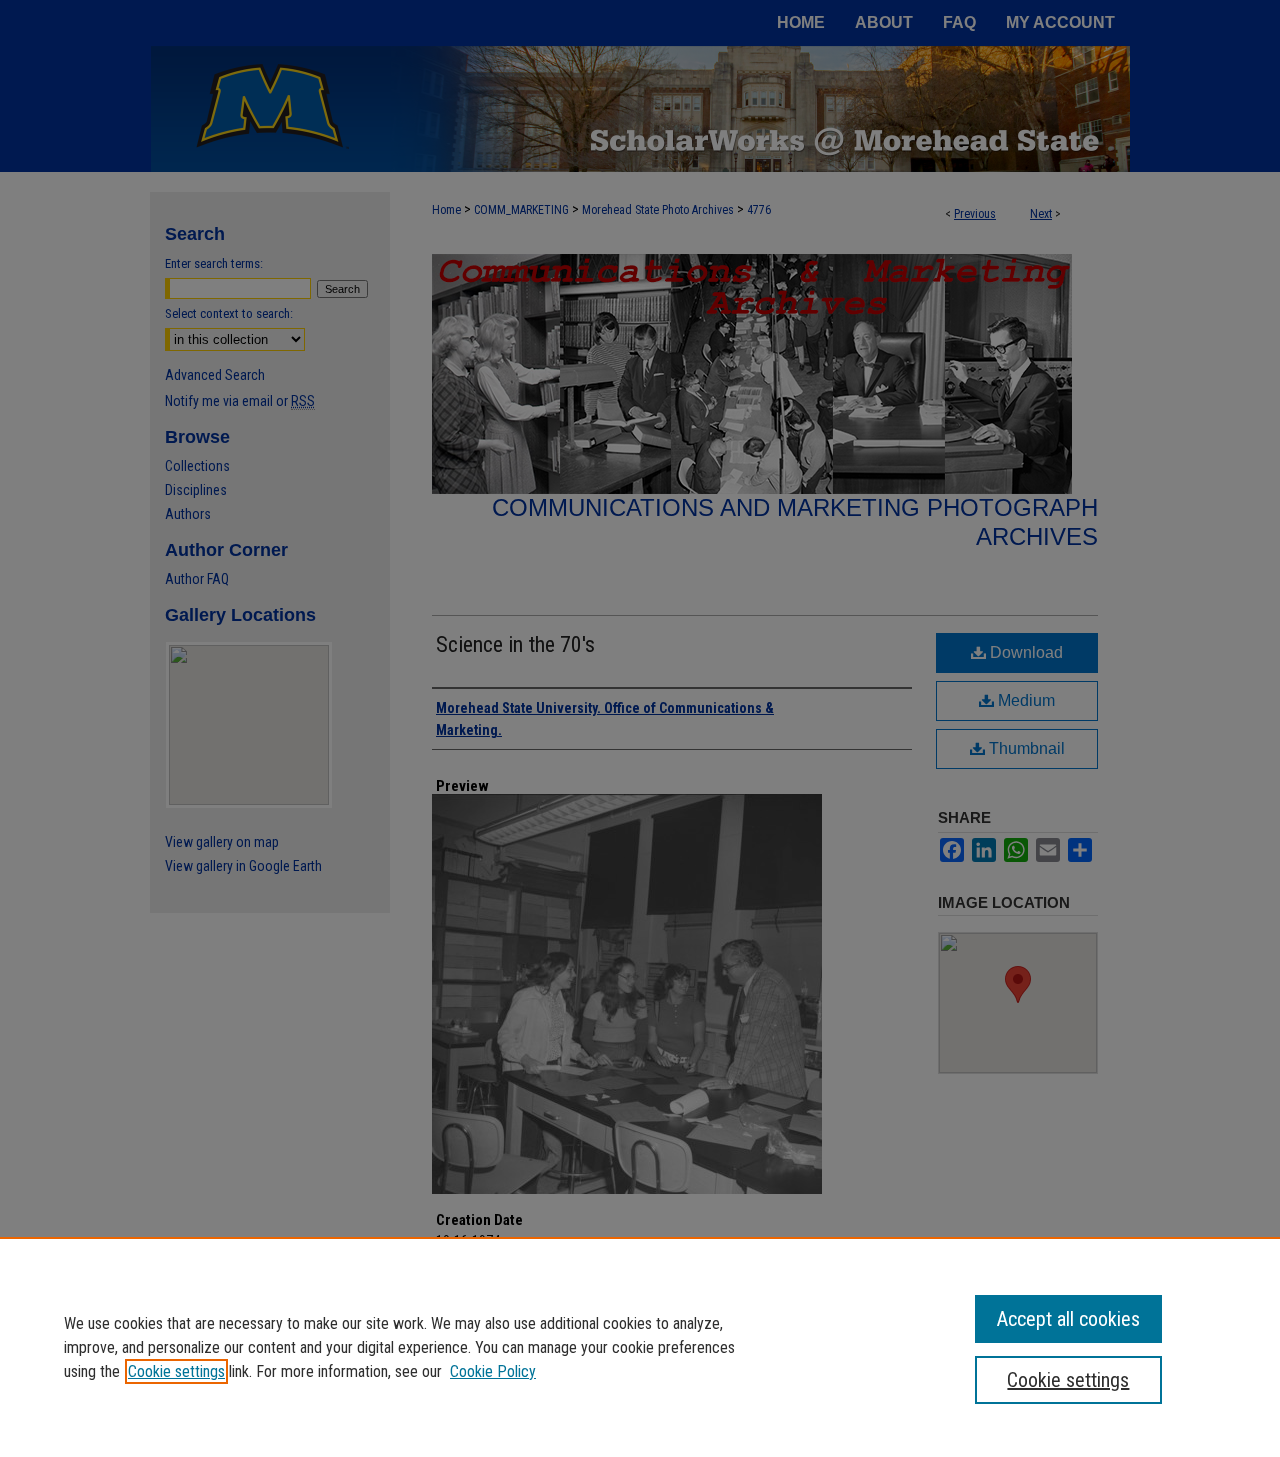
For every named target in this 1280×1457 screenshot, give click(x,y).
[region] (640, 1347)
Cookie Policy (493, 1371)
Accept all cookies (1068, 1319)
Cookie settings (176, 1371)
